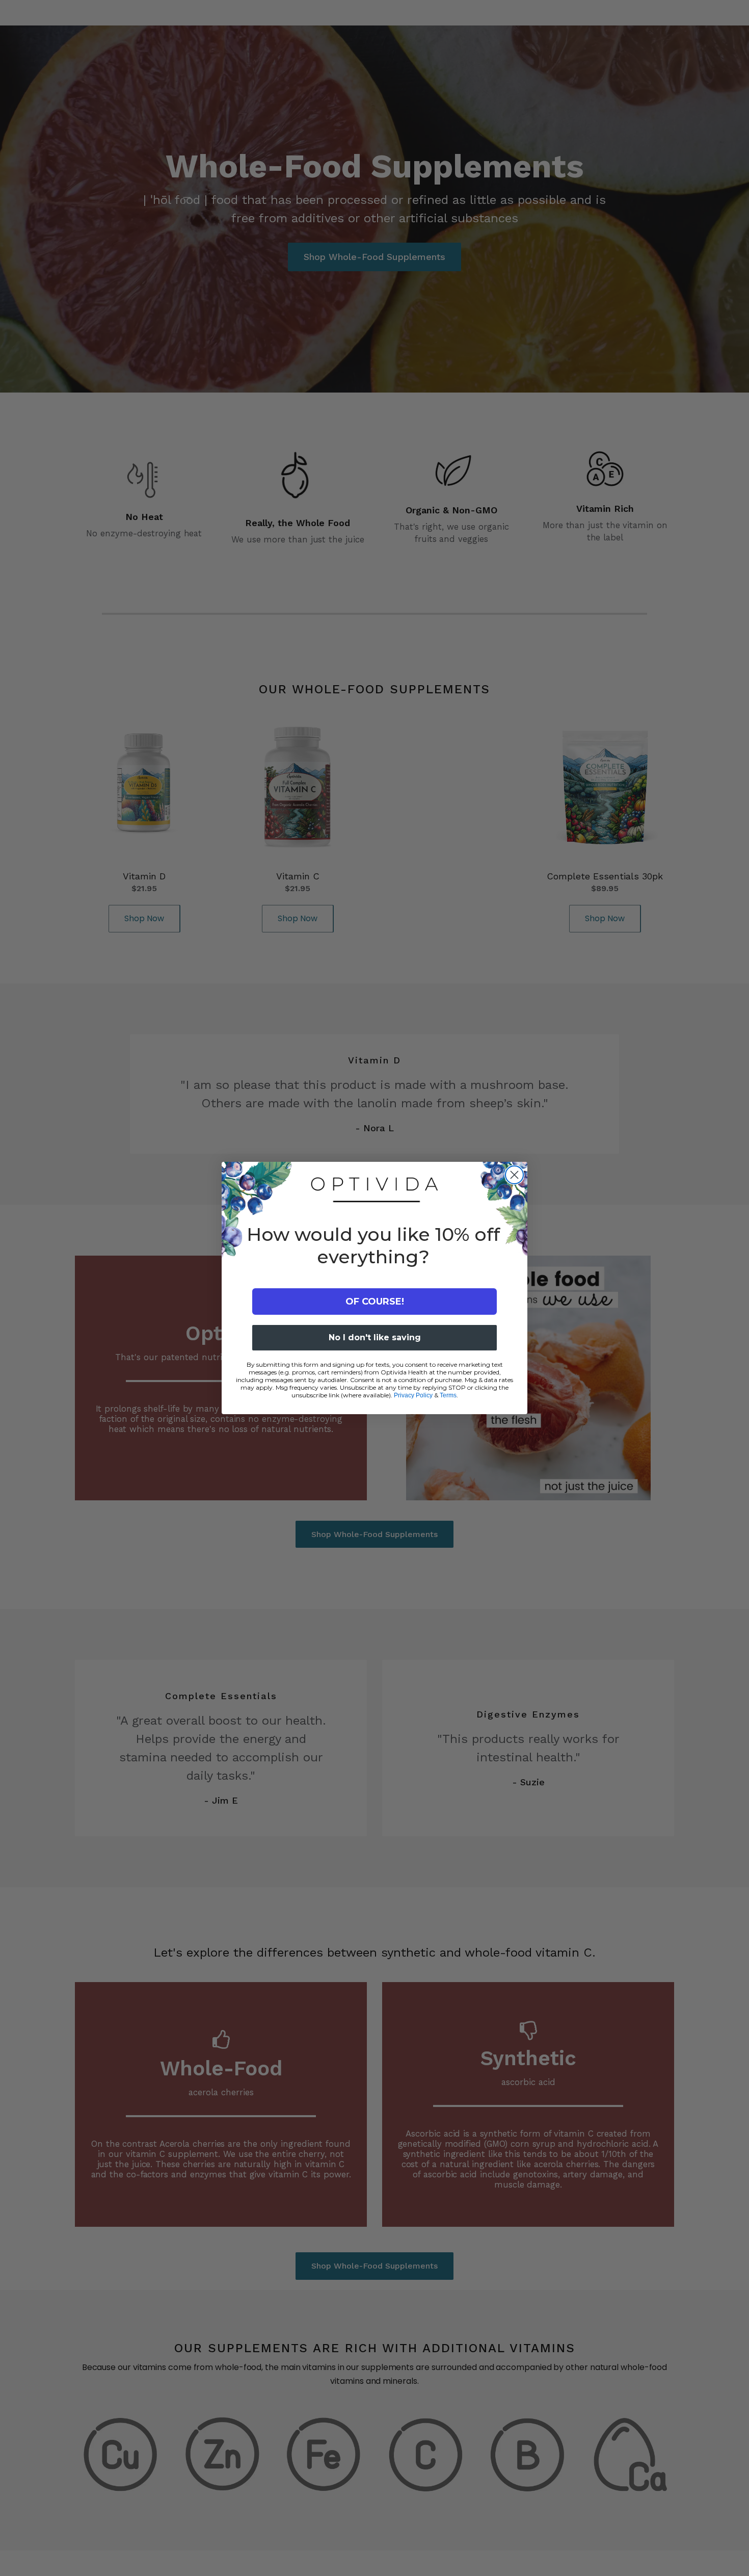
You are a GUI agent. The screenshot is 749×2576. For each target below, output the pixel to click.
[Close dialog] (514, 1175)
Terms (448, 1395)
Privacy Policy (413, 1395)
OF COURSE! (375, 1302)
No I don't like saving (375, 1337)
